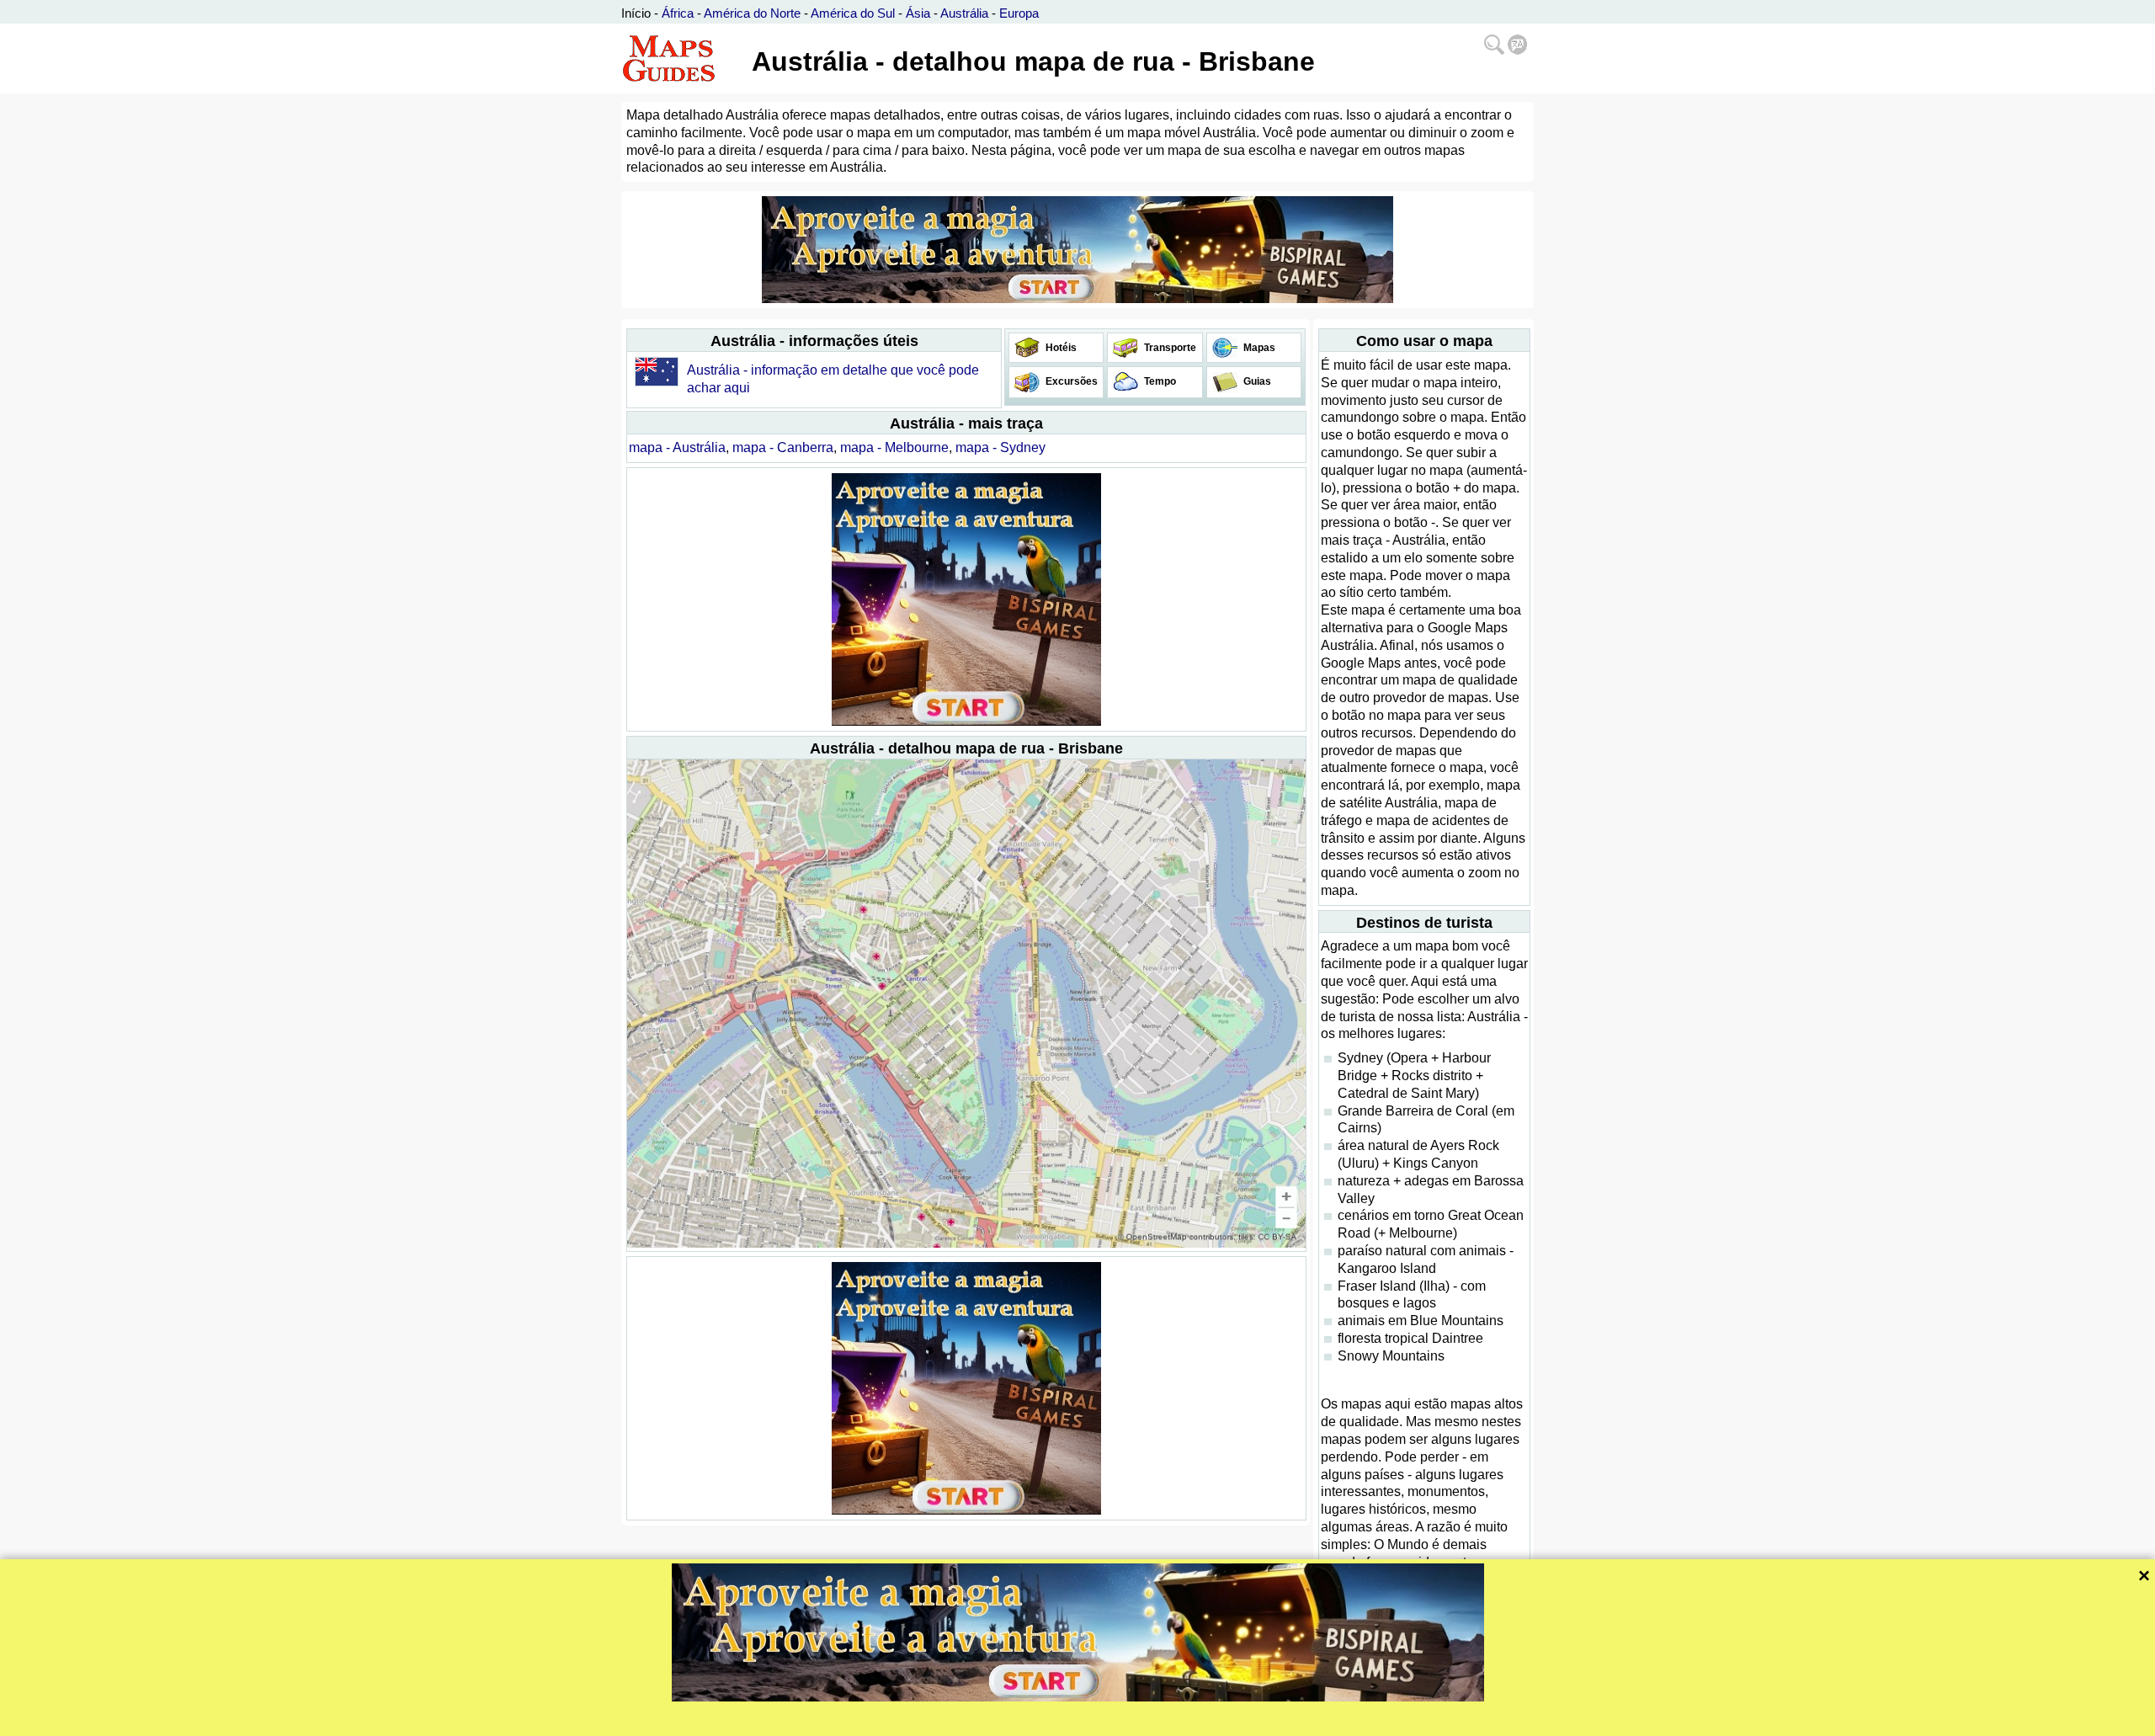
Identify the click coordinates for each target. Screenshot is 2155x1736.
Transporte (1169, 348)
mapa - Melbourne (894, 447)
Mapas (1258, 348)
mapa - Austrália (677, 447)
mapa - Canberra (783, 447)
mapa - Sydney (1000, 447)
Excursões (1070, 381)
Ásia (918, 13)
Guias (1256, 381)
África (678, 13)
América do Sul (853, 13)
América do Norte (752, 13)
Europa (1019, 13)
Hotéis (1060, 348)
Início (636, 13)
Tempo (1159, 381)
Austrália (964, 13)
